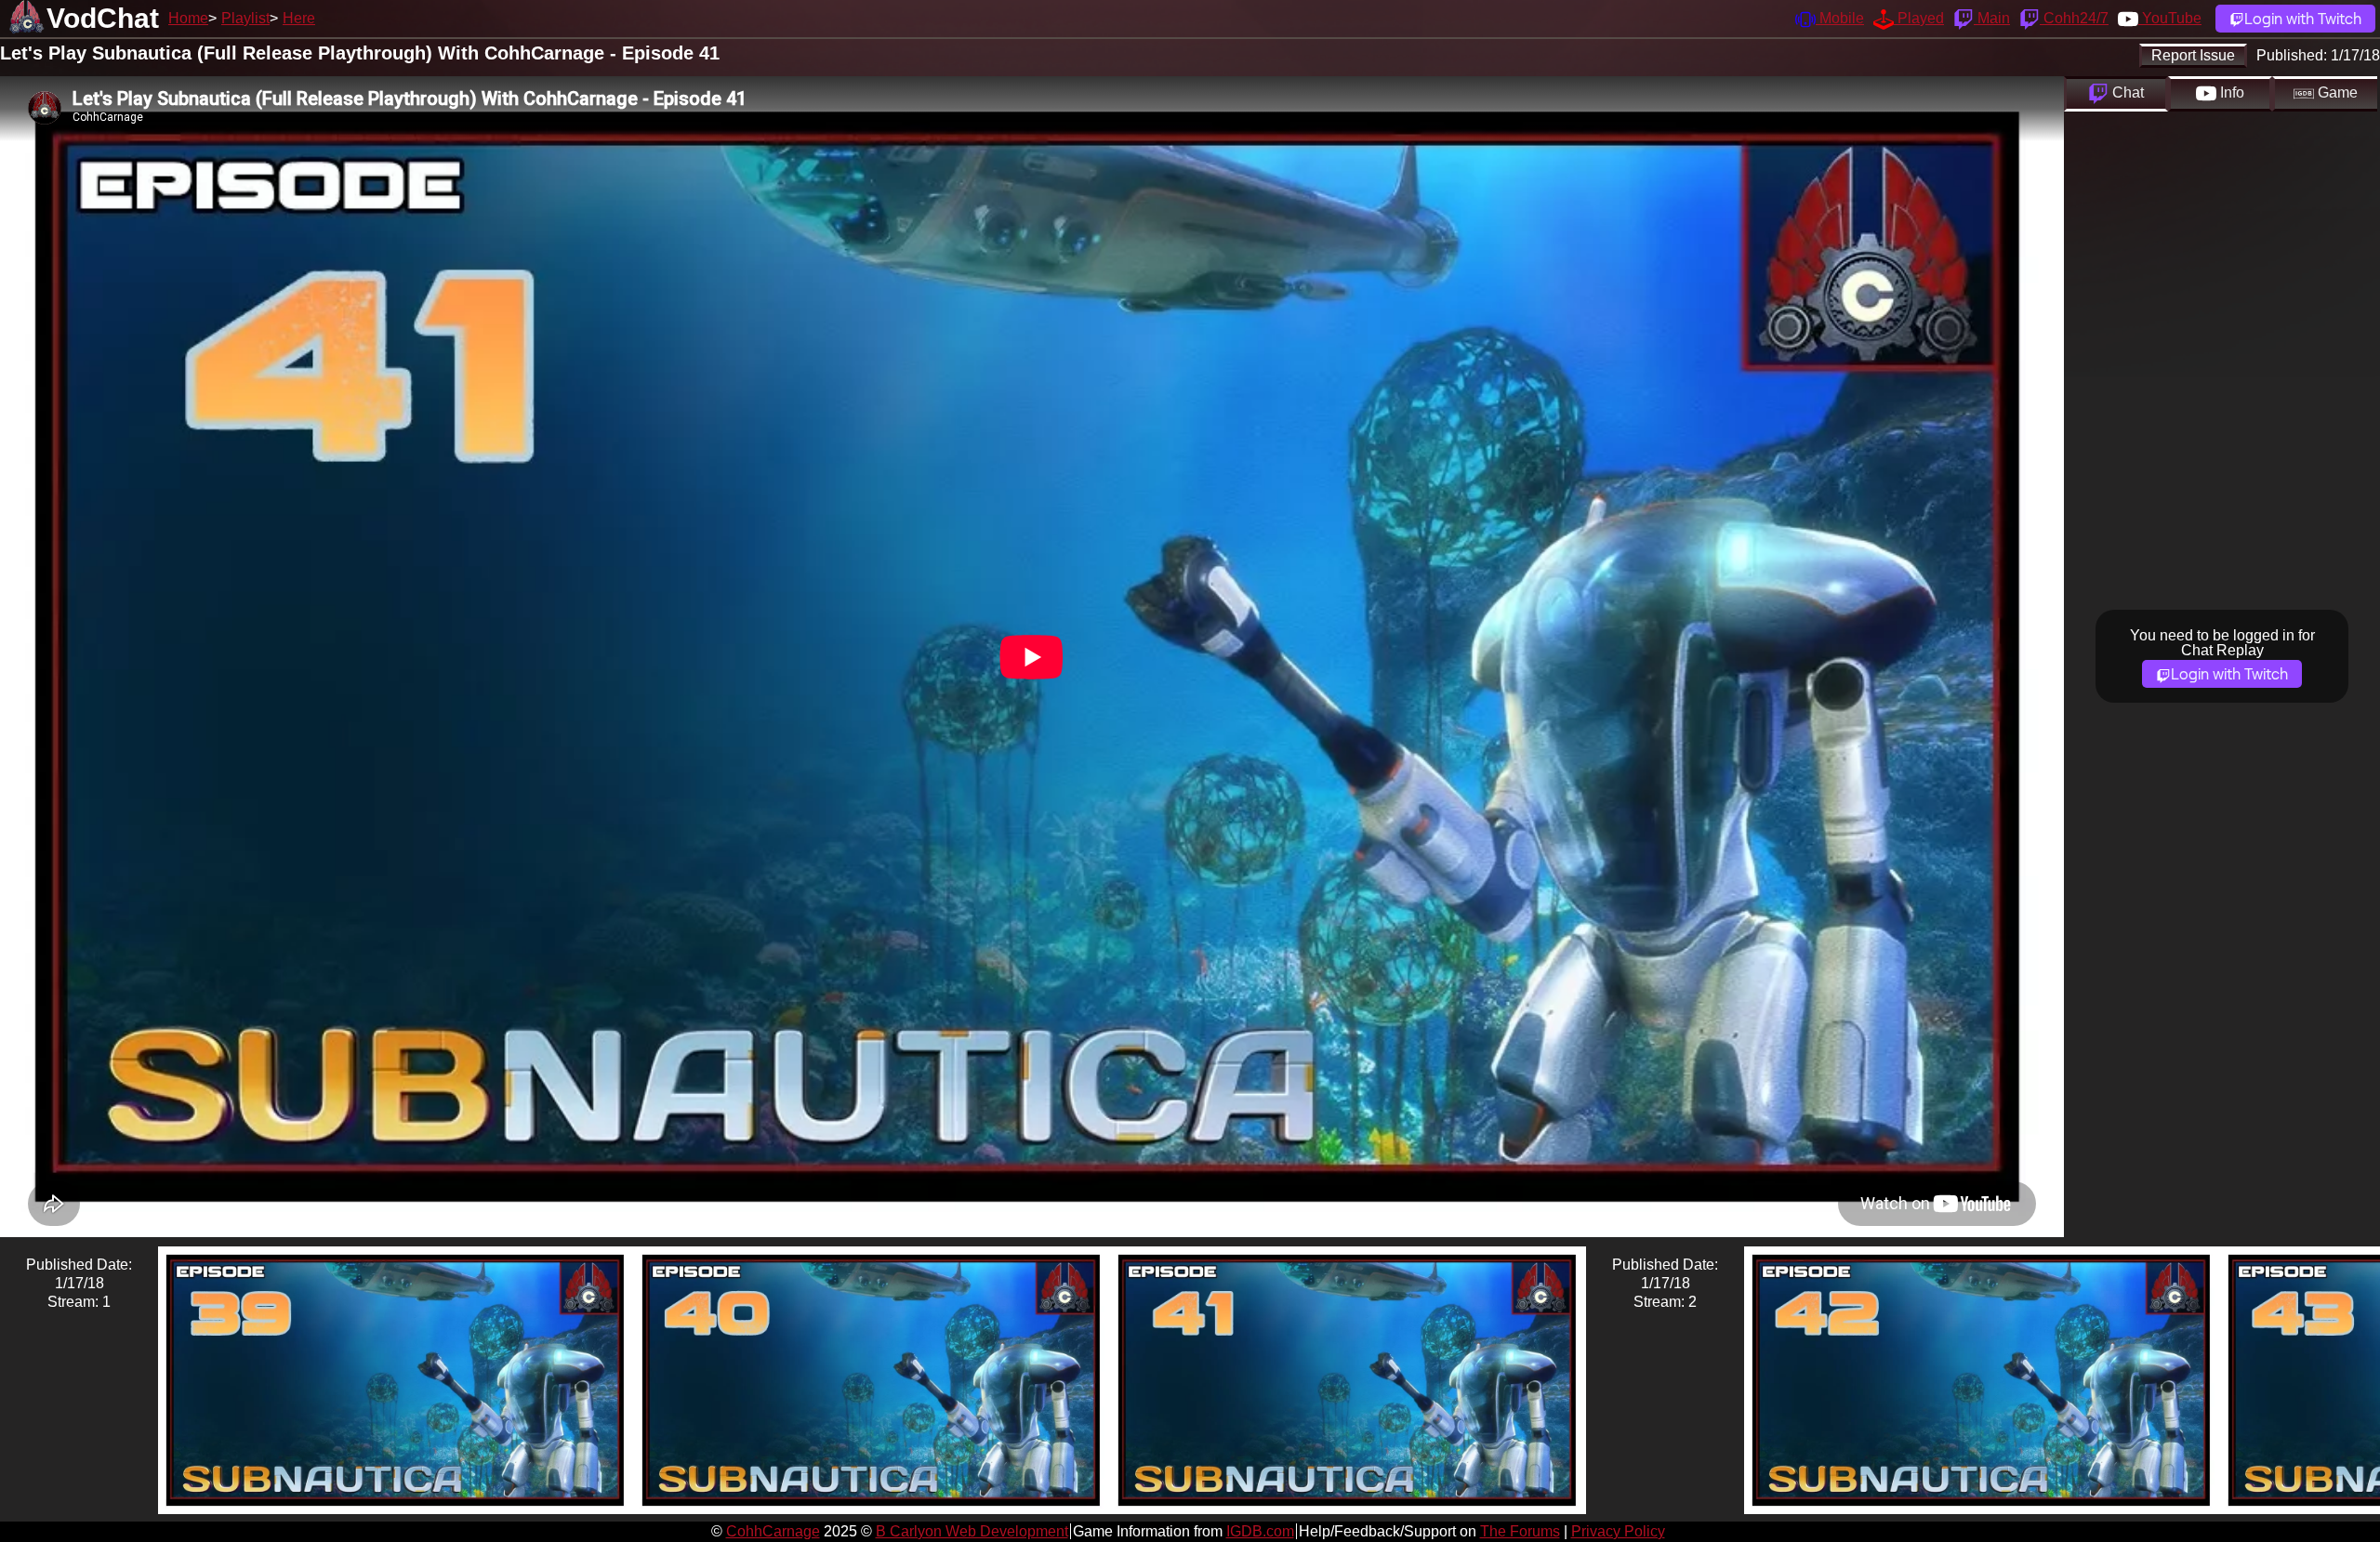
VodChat (103, 18)
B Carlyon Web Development (972, 1531)
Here (299, 18)
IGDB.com (1260, 1531)
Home (188, 18)
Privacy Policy (1618, 1531)
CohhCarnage (773, 1531)
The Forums (1520, 1531)
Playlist (245, 18)
